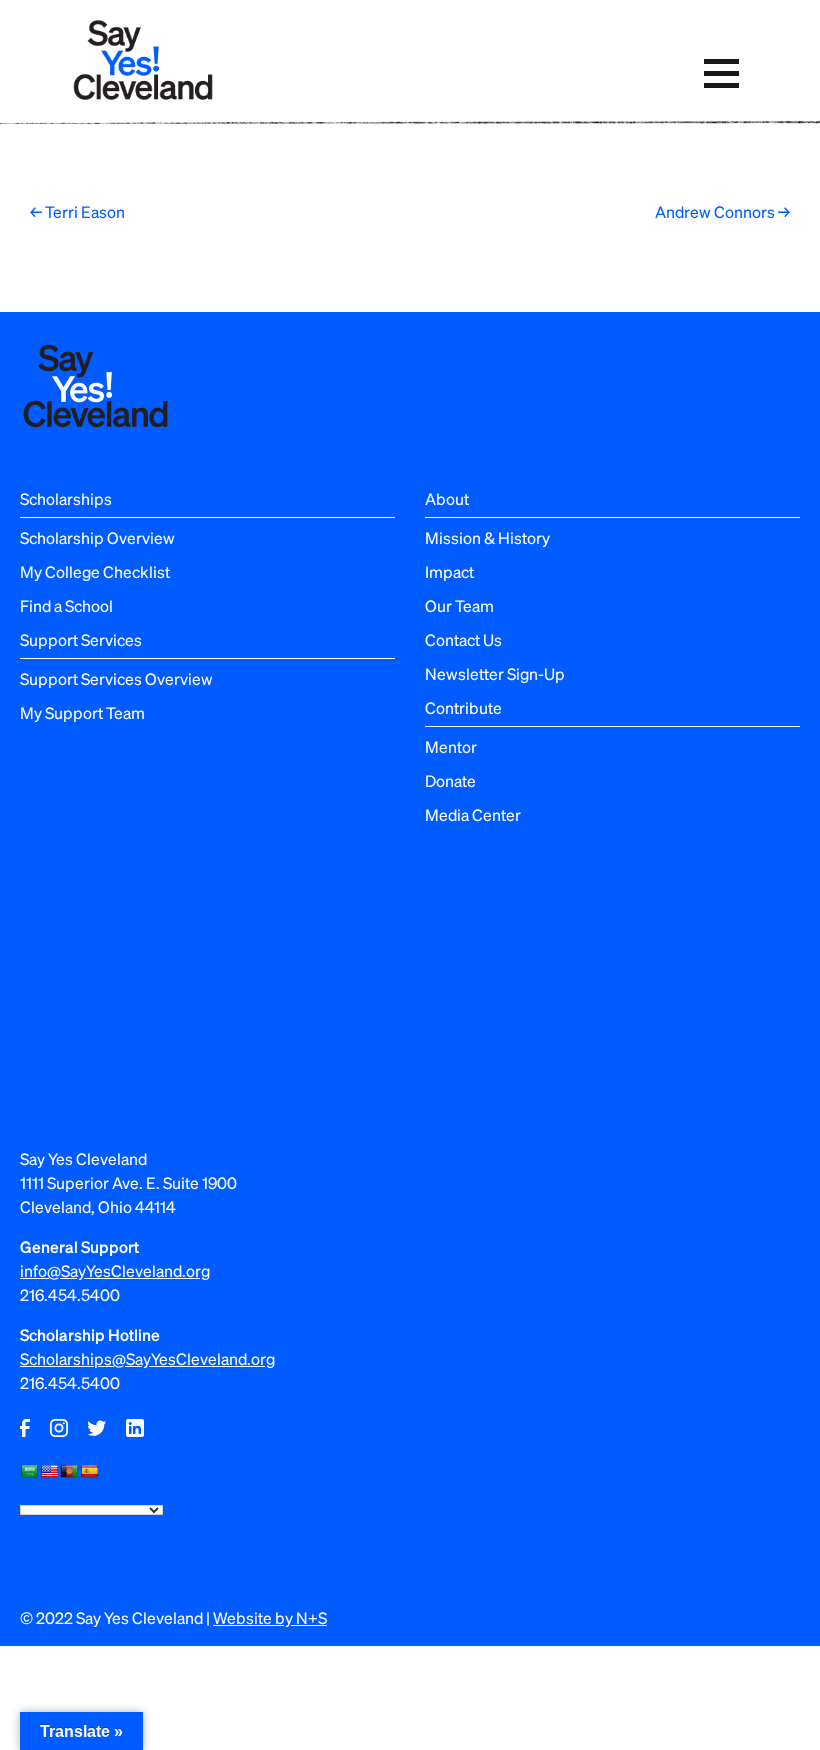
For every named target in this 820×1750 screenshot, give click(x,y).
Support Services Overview (116, 678)
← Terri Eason (77, 211)
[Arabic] (29, 1471)
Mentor (451, 746)
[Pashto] (69, 1471)
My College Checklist (95, 571)
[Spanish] (89, 1471)
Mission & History (487, 537)
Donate (450, 780)
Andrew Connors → (722, 211)
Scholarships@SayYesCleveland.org (147, 1358)
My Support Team (82, 712)
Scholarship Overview (97, 537)
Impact (449, 571)
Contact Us (463, 639)
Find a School (66, 605)
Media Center (473, 814)
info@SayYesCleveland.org (115, 1270)
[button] (721, 73)
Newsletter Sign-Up (495, 673)
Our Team (459, 605)
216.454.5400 (70, 1294)
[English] (49, 1471)
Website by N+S (270, 1617)
